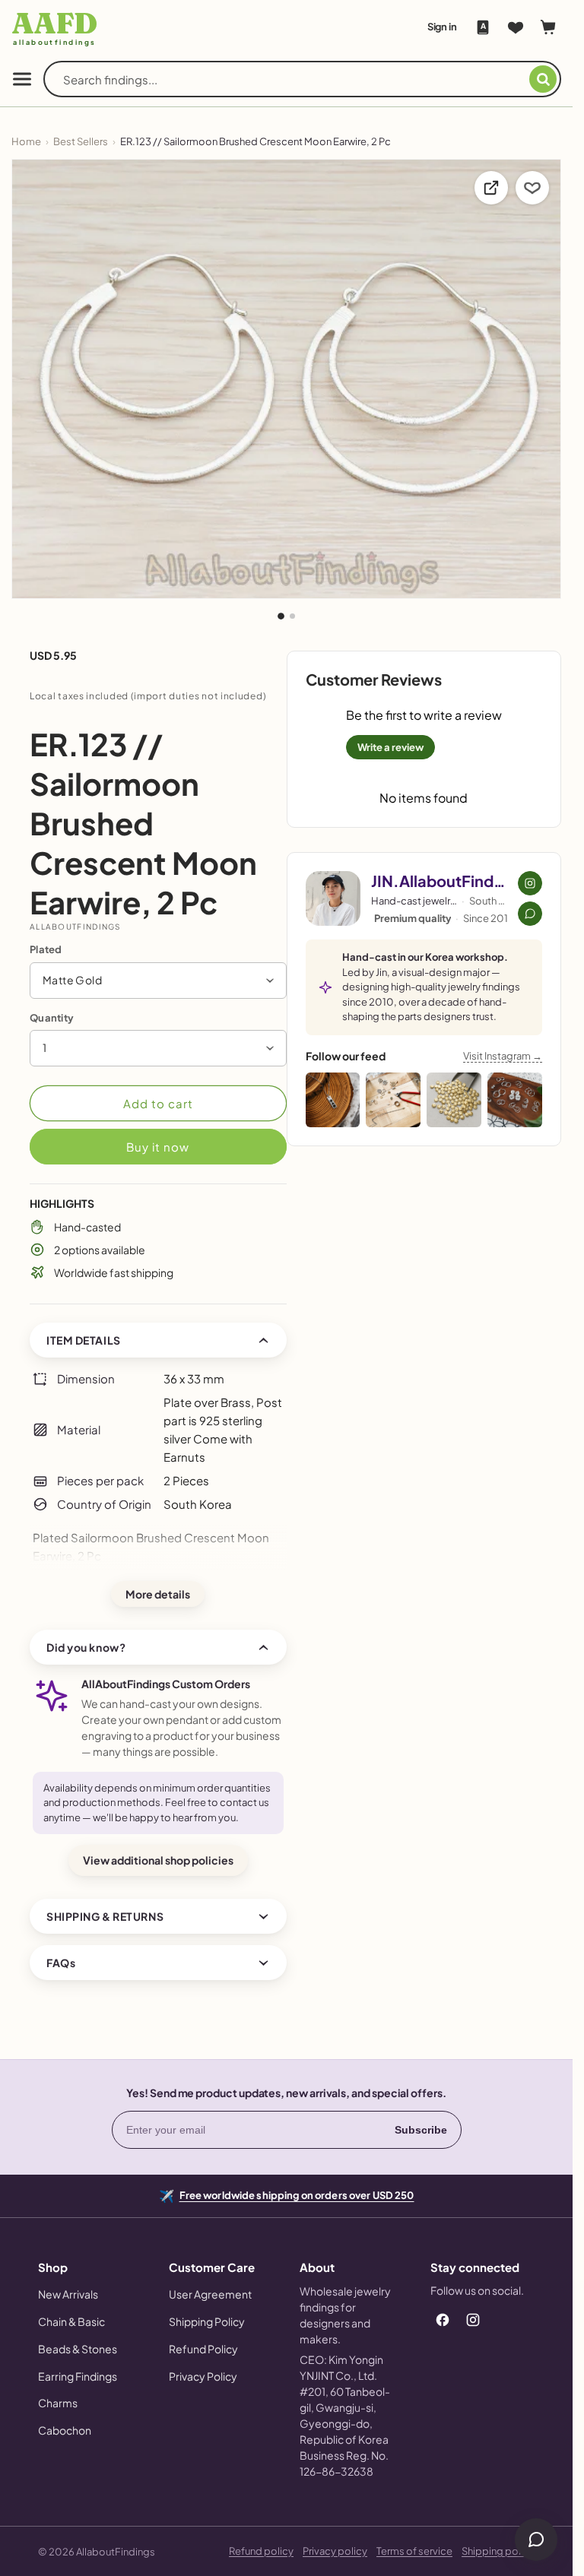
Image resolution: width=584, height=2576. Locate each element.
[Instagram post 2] (393, 1100)
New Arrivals (68, 2294)
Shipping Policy (207, 2321)
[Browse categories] (22, 79)
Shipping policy (498, 2551)
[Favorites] (516, 27)
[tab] (281, 616)
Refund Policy (203, 2349)
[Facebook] (443, 2320)
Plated (46, 949)
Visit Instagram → (503, 1056)
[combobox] (296, 79)
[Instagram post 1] (333, 1100)
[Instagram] (473, 2320)
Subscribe (421, 2130)
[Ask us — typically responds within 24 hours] (530, 914)
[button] (158, 981)
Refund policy (261, 2551)
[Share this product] (491, 188)
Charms (58, 2403)
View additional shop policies (158, 1860)
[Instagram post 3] (454, 1100)
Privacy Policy (203, 2376)
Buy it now (158, 1147)
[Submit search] (543, 79)
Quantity (52, 1018)
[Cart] (548, 27)
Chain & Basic (71, 2321)
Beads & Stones (78, 2349)
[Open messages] (536, 2540)
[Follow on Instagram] (530, 883)
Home (26, 141)
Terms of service (414, 2551)
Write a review (390, 747)
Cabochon (65, 2430)
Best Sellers (81, 141)
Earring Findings (78, 2376)
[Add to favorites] (532, 188)
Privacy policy (335, 2551)
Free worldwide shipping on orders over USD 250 (297, 2194)
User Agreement (210, 2294)
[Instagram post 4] (515, 1100)
